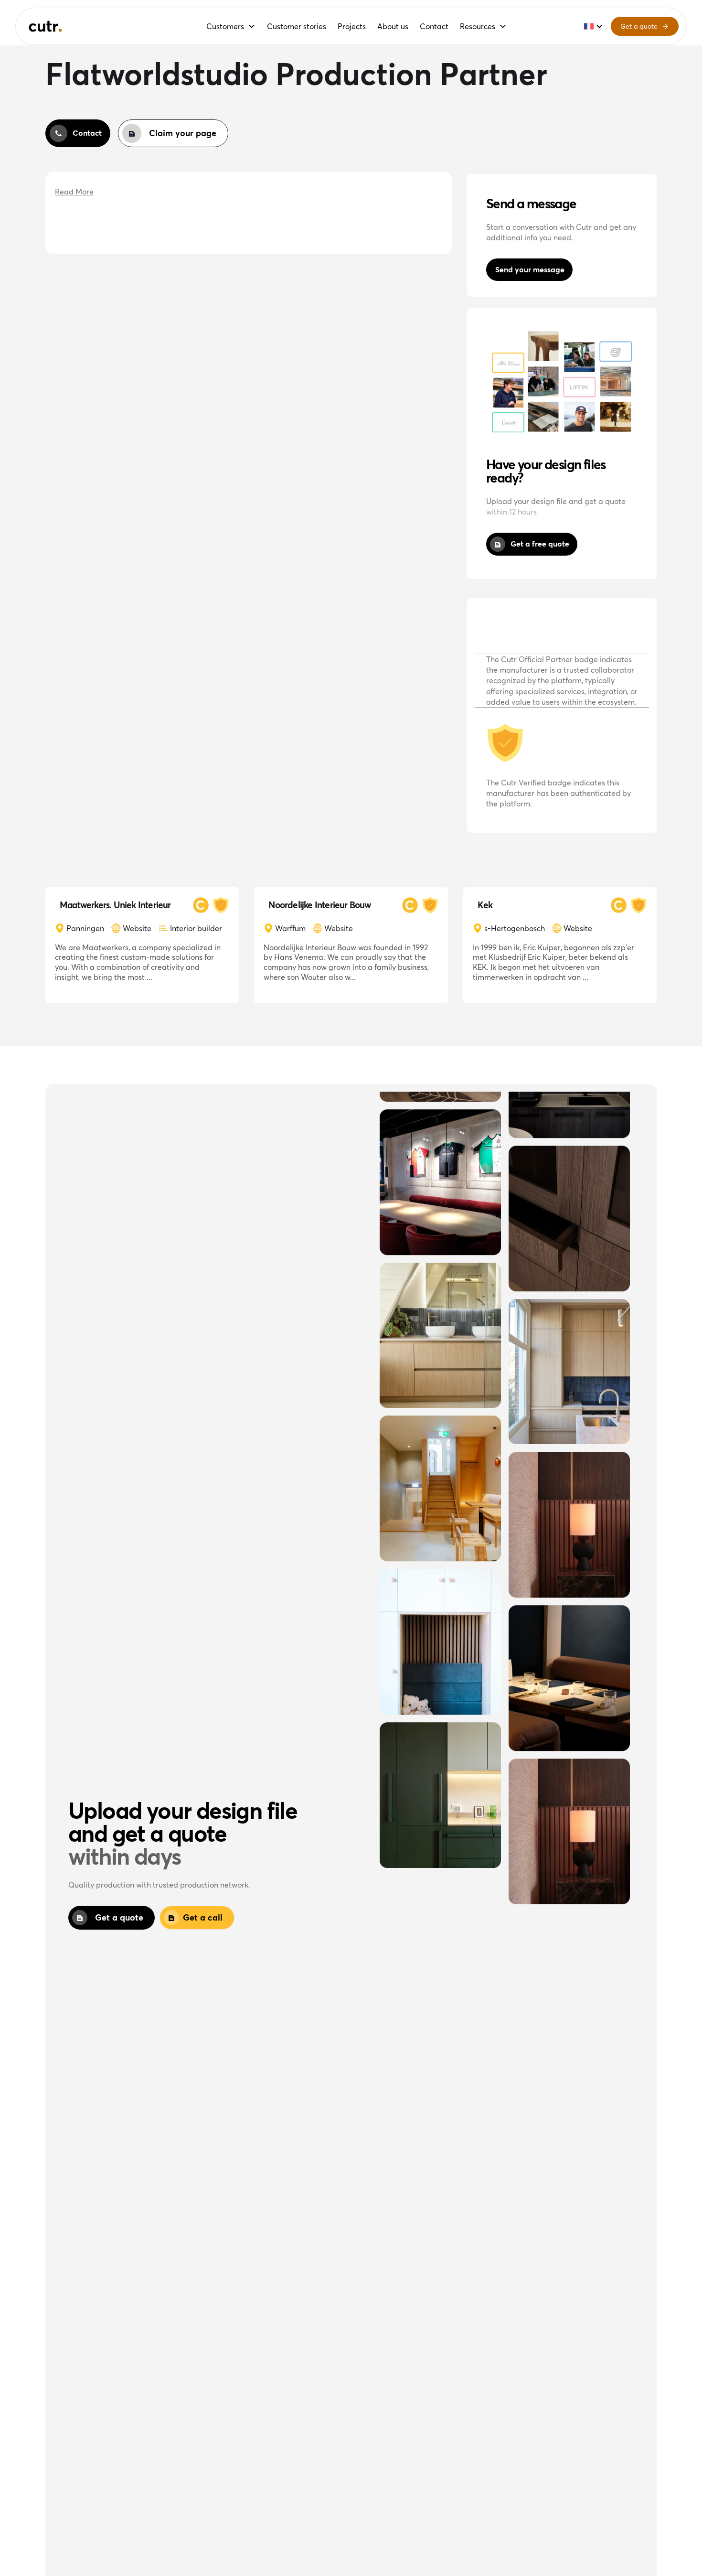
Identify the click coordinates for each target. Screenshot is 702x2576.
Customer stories (297, 26)
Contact (434, 26)
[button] (231, 26)
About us (393, 26)
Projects (352, 26)
